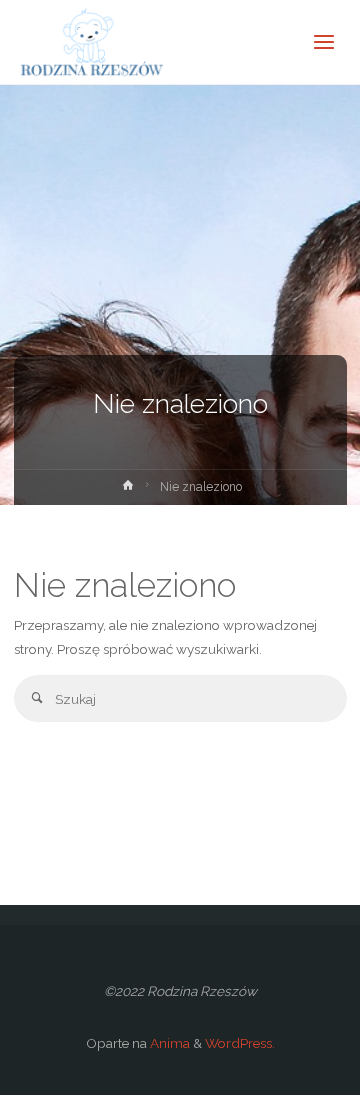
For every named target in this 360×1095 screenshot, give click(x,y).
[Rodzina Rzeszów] (90, 42)
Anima (168, 1043)
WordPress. (240, 1043)
